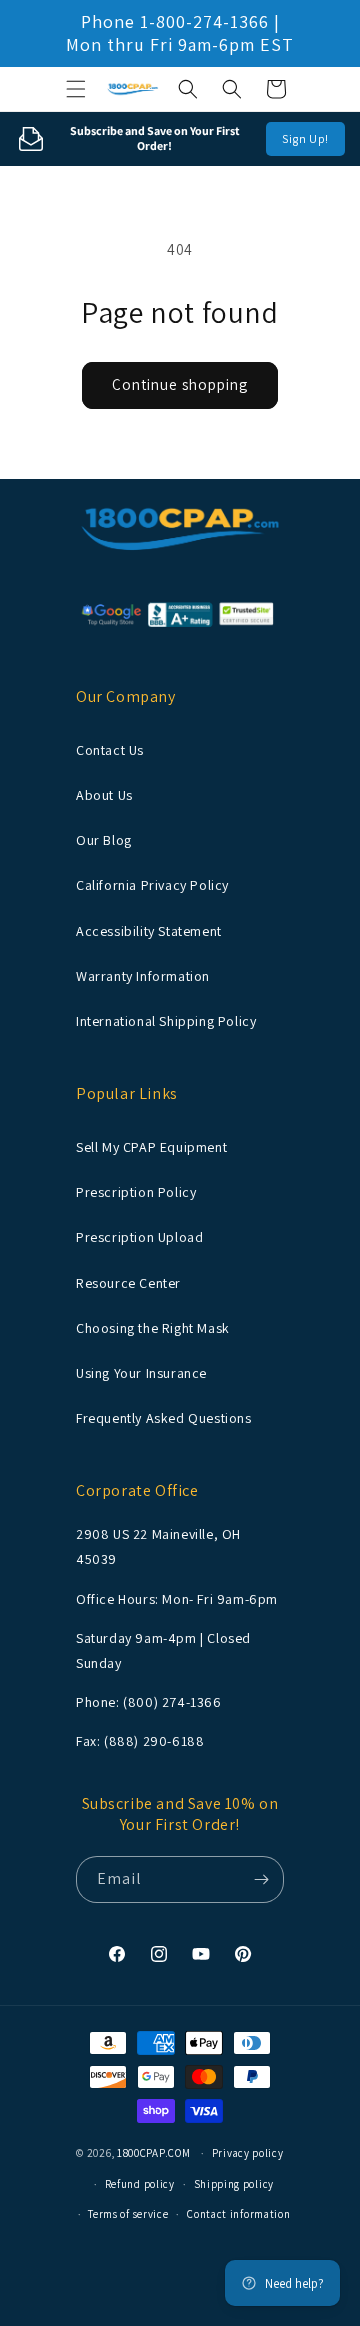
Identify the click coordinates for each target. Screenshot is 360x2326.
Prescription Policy (136, 1192)
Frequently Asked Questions (164, 1418)
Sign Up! (305, 138)
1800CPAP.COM (153, 2153)
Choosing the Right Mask (153, 1328)
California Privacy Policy (152, 885)
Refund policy (140, 2184)
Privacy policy (248, 2153)
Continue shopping (180, 384)
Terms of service (128, 2214)
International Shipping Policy (166, 1021)
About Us (104, 795)
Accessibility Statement (149, 931)
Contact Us (110, 750)
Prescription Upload (139, 1237)
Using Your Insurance (141, 1373)
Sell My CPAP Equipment (151, 1147)
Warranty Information (143, 976)
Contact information (238, 2214)
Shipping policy (234, 2184)
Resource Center (128, 1283)
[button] (76, 89)
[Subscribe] (261, 1879)
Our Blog (104, 840)
